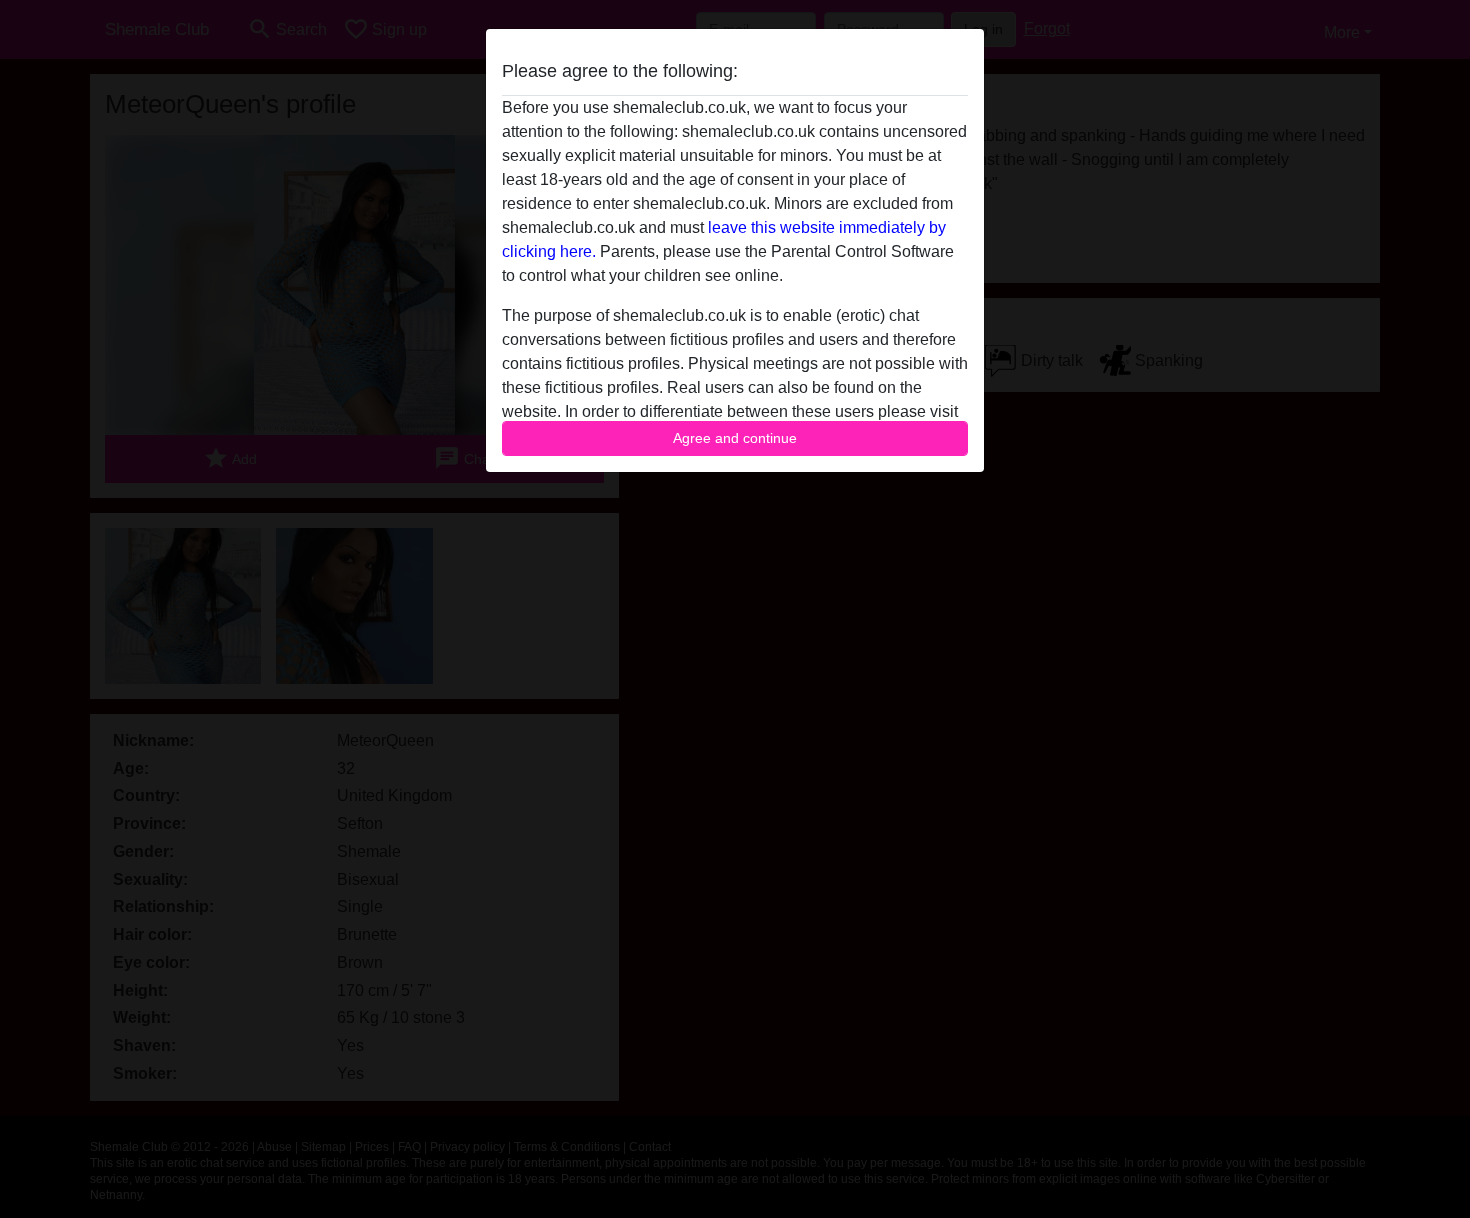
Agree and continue (735, 438)
